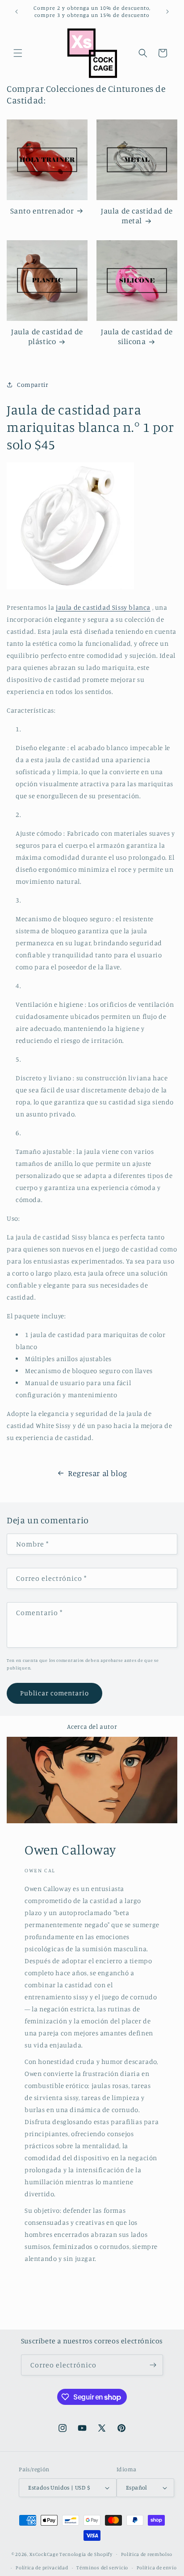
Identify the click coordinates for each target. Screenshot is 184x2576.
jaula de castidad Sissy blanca (103, 607)
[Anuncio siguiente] (167, 12)
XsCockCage (44, 2554)
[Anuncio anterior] (17, 12)
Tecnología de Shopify (86, 2554)
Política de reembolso (147, 2554)
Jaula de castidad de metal (137, 215)
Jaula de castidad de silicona (137, 336)
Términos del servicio (102, 2568)
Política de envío (157, 2568)
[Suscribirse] (153, 2365)
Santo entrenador (42, 211)
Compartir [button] (33, 384)
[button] (18, 53)
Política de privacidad (42, 2568)
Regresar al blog (98, 1473)
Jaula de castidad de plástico (47, 336)
